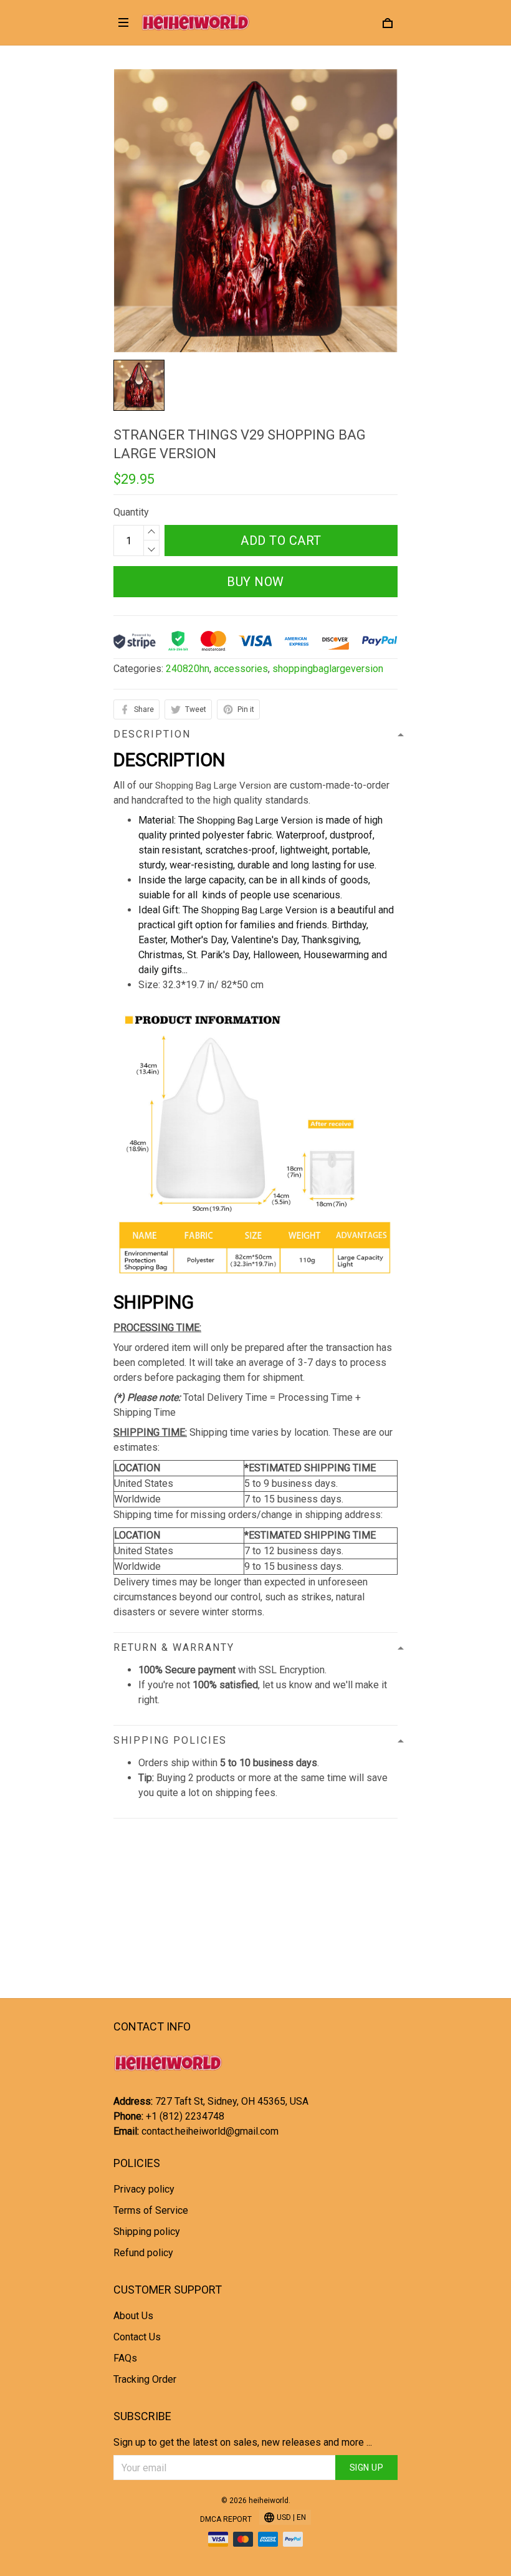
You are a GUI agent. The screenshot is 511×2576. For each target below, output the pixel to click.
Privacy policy (144, 2189)
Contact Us (137, 2337)
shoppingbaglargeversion (328, 669)
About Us (133, 2316)
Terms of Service (151, 2210)
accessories (241, 669)
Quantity (131, 512)
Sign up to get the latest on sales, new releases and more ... (243, 2442)
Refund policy (143, 2253)
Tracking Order (145, 2379)
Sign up (367, 2468)
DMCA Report (226, 2519)
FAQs (125, 2358)
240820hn (188, 669)
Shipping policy (147, 2232)
